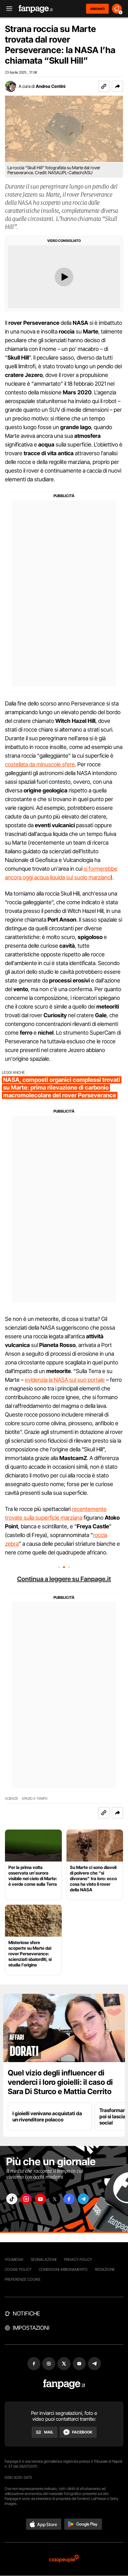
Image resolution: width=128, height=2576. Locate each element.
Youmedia (14, 2259)
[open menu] (7, 9)
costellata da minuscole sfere (40, 764)
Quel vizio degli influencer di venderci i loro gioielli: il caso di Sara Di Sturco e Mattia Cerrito (60, 2082)
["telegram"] (83, 2199)
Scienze (11, 1799)
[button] (117, 86)
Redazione (105, 2269)
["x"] (55, 2199)
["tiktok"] (12, 2199)
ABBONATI (97, 9)
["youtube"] (40, 2199)
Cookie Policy (18, 2269)
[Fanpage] (64, 2384)
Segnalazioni (44, 2259)
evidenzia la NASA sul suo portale (65, 1380)
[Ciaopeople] (64, 2559)
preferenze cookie (23, 2279)
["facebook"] (69, 2199)
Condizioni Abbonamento (63, 2269)
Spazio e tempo (35, 1799)
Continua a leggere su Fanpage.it (64, 1579)
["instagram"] (26, 2199)
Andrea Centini (50, 86)
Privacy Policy (78, 2259)
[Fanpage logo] (36, 9)
